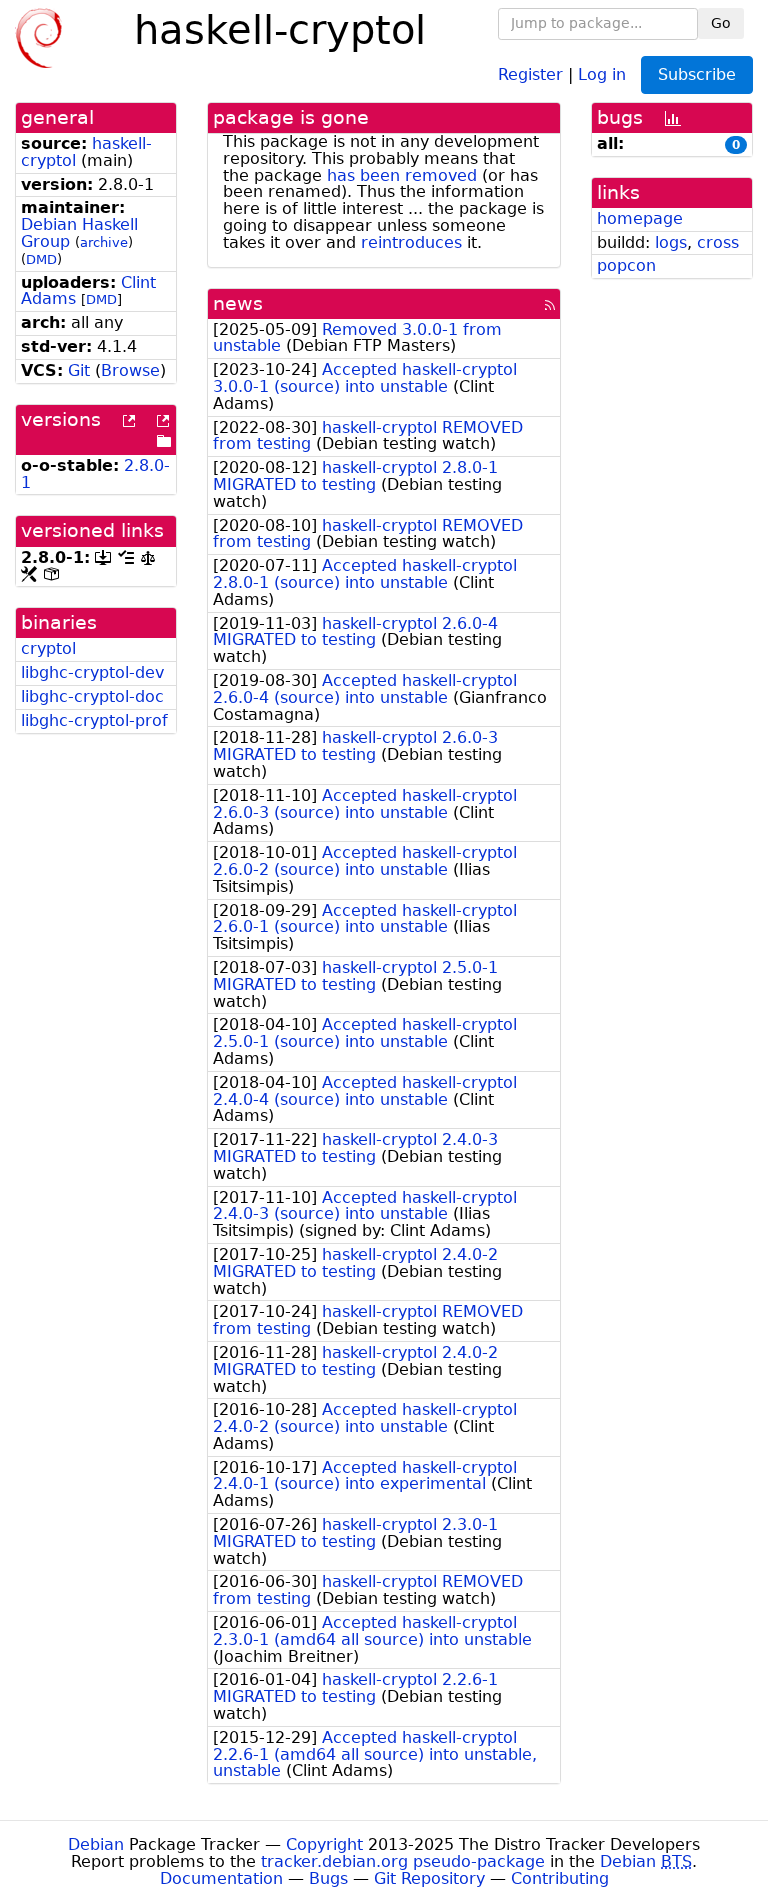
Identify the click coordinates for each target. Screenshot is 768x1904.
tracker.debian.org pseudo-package (403, 1861)
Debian (96, 1844)
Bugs (328, 1878)
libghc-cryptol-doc (92, 696)
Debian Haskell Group (79, 233)
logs (671, 242)
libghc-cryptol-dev (92, 672)
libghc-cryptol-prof (94, 720)
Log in (602, 73)
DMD (41, 259)
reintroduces (411, 242)
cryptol (48, 648)
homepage (640, 218)
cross (718, 242)
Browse (130, 370)
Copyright (324, 1844)
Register (530, 73)
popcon (626, 265)
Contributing (560, 1878)
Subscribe (697, 74)
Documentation (221, 1878)
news (238, 303)
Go (721, 23)
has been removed (402, 175)
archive (104, 242)
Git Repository (429, 1878)
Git (79, 370)
